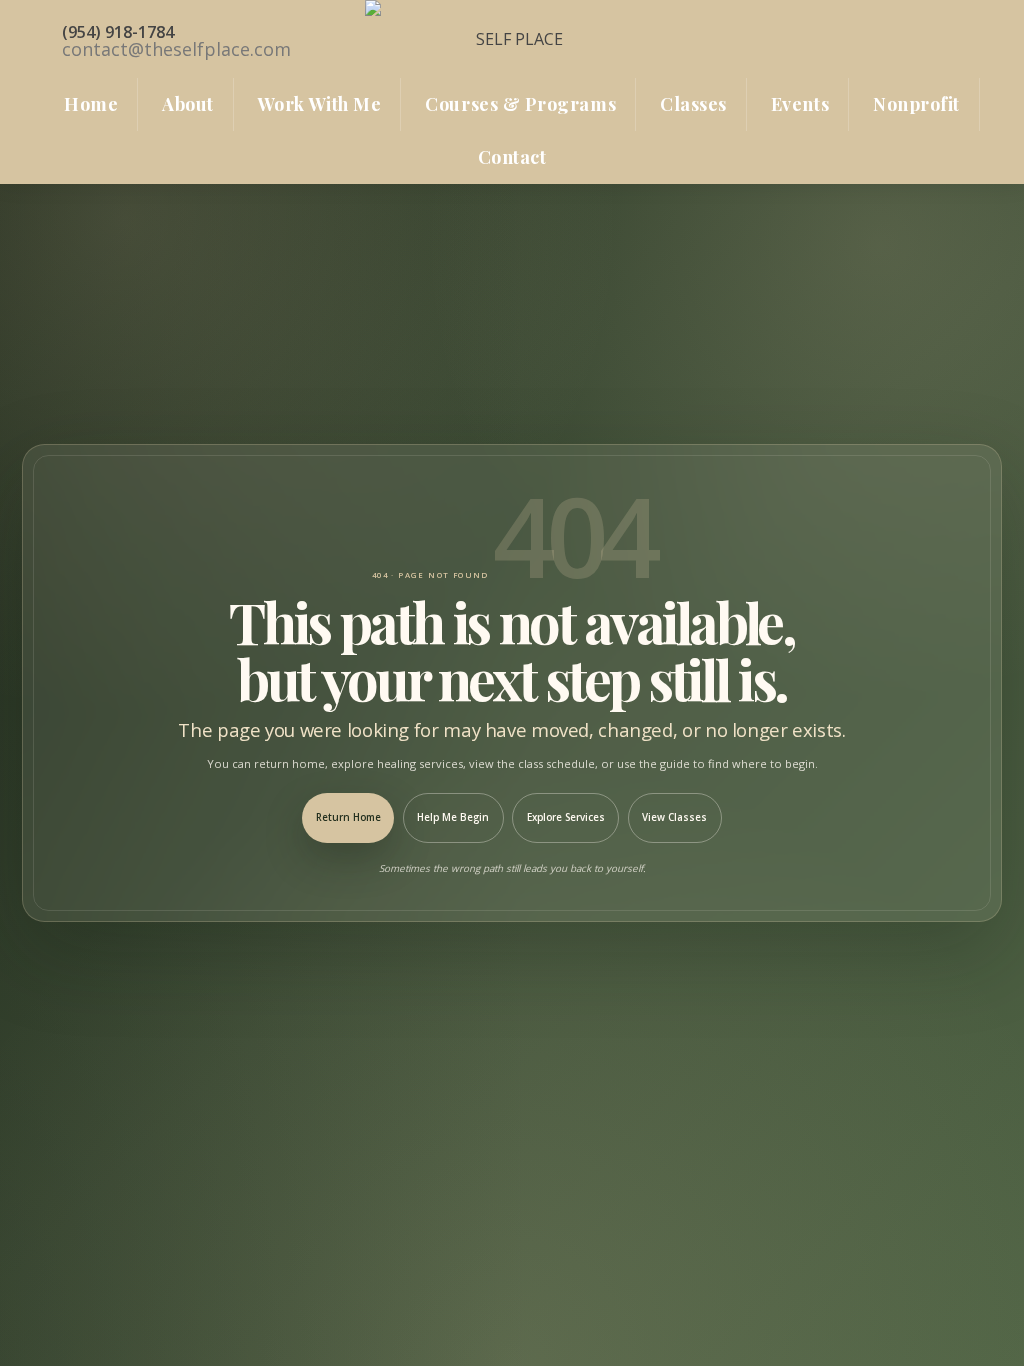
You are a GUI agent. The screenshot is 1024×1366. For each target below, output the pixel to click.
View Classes (674, 817)
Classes (693, 104)
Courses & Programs (520, 104)
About (188, 104)
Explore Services (566, 817)
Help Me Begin (453, 817)
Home (91, 104)
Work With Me (319, 104)
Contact (512, 157)
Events (800, 104)
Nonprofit (916, 104)
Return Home (348, 817)
